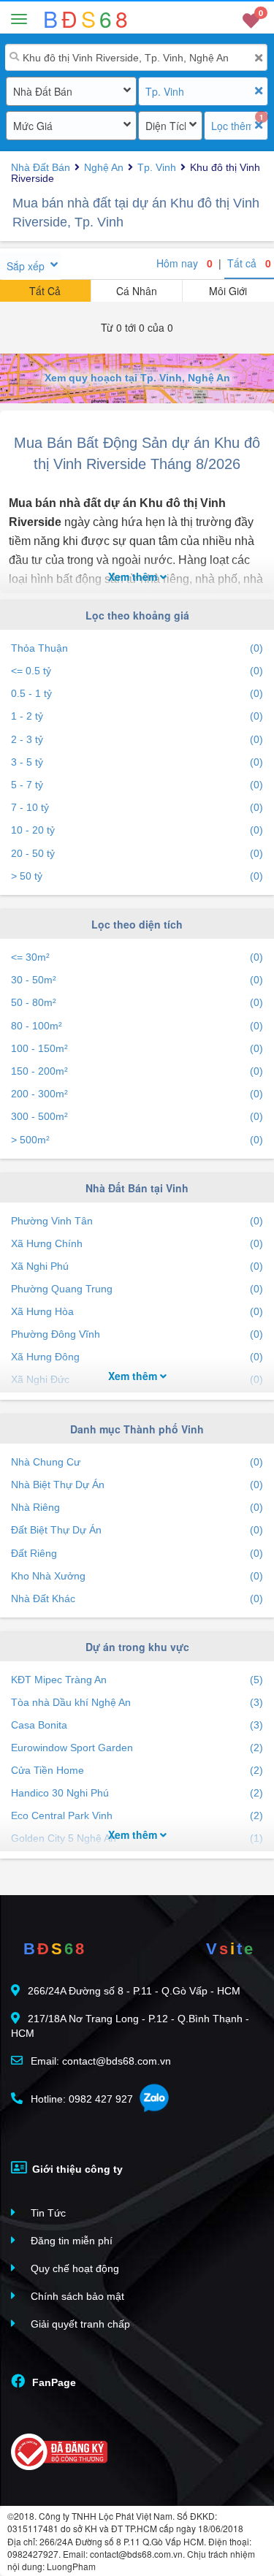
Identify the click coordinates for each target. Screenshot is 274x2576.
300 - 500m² (137, 1116)
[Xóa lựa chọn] (258, 91)
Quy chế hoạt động (73, 2268)
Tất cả (249, 263)
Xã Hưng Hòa (137, 1311)
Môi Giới (228, 291)
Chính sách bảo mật (76, 2296)
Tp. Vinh (165, 91)
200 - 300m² (137, 1094)
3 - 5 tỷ (137, 762)
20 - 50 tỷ (137, 853)
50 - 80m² (137, 1002)
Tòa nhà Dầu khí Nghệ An (137, 1702)
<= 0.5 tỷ (137, 671)
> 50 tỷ (137, 876)
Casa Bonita (137, 1725)
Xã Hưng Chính (137, 1243)
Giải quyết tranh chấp (79, 2324)
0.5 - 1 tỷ (137, 693)
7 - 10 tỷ (137, 807)
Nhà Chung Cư (137, 1462)
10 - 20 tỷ (137, 830)
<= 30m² (137, 957)
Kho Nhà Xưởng (137, 1576)
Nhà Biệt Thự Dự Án (137, 1485)
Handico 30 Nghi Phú (137, 1793)
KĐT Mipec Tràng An (137, 1680)
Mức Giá (33, 126)
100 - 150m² (137, 1048)
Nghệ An (104, 167)
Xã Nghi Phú (137, 1266)
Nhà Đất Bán (43, 91)
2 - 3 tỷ (137, 739)
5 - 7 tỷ (137, 785)
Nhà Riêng (137, 1507)
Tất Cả (45, 291)
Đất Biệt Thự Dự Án (137, 1530)
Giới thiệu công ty (76, 2169)
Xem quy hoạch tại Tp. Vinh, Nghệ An (137, 378)
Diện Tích (165, 126)
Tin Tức (47, 2213)
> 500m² (137, 1140)
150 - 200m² (137, 1071)
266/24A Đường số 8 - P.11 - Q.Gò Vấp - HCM (134, 1991)
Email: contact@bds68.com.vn (99, 2061)
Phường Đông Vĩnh (137, 1334)
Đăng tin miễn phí (70, 2241)
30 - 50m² (137, 980)
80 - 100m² (137, 1026)
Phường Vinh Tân (137, 1221)
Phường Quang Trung (137, 1289)
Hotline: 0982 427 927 (80, 2099)
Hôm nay (184, 263)
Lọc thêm (231, 126)
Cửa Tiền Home (137, 1770)
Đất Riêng (137, 1553)
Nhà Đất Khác (137, 1598)
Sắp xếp (26, 266)
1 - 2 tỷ (137, 716)
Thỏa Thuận (137, 648)
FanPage (53, 2382)
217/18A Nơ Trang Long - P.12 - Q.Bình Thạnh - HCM (130, 2026)
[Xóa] (258, 58)
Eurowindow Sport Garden (137, 1748)
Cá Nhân (137, 291)
